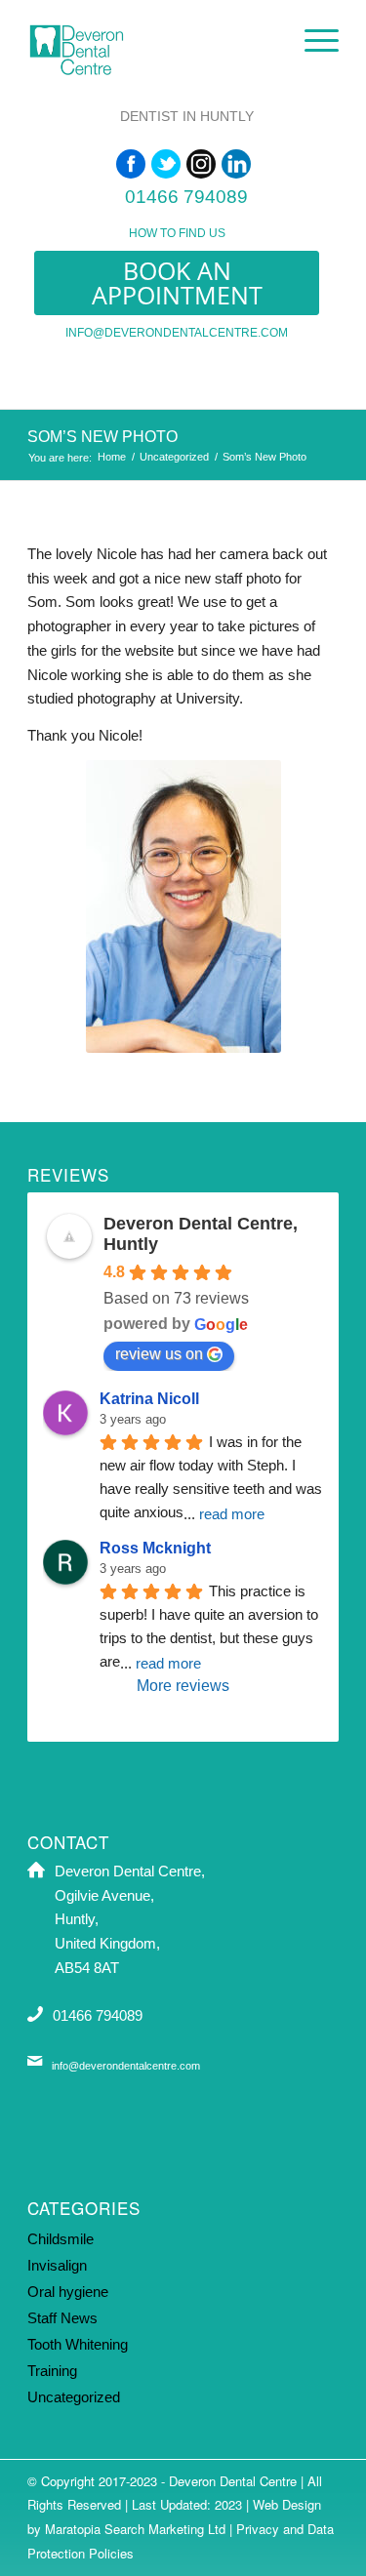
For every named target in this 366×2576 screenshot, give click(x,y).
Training (52, 2371)
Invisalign (57, 2265)
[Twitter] (166, 164)
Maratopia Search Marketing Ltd (135, 2529)
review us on (159, 1354)
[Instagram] (201, 164)
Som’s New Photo (102, 437)
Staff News (62, 2318)
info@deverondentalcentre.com (177, 333)
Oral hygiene (68, 2292)
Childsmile (61, 2239)
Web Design (287, 2504)
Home (112, 457)
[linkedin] (236, 164)
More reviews (183, 1686)
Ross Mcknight (155, 1548)
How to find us (177, 233)
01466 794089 (186, 197)
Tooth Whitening (78, 2344)
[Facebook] (131, 164)
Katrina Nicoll (149, 1399)
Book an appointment (177, 282)
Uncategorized (174, 457)
